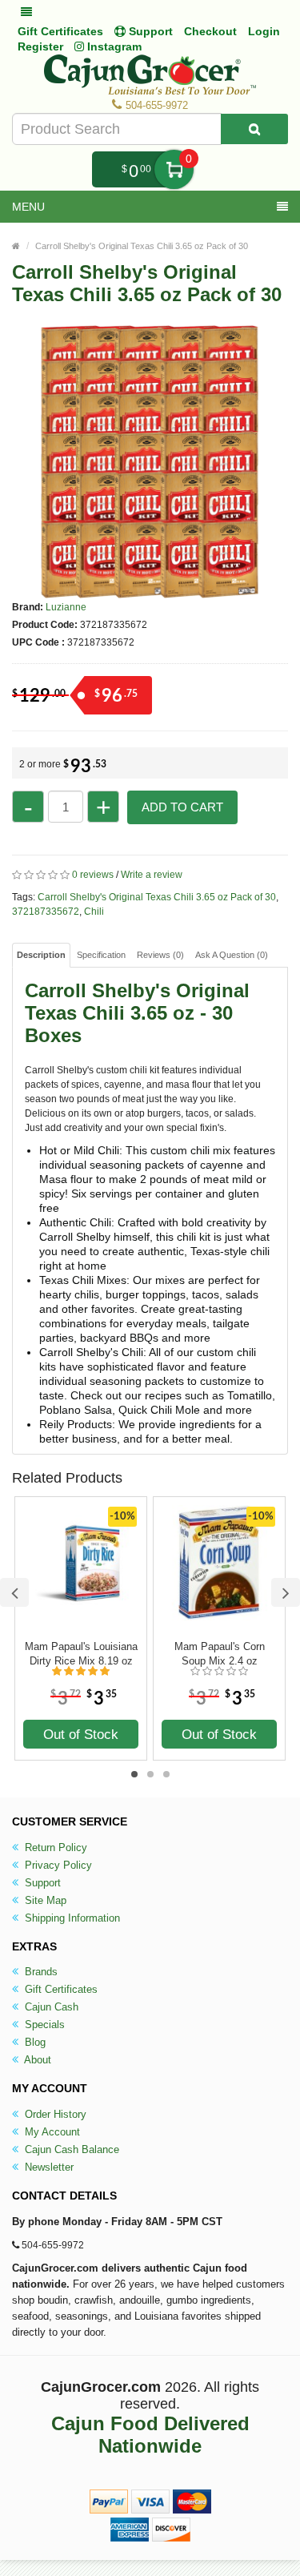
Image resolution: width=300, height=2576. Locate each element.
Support (41, 1883)
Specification (101, 955)
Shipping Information (71, 1918)
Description (41, 955)
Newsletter (48, 2167)
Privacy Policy (57, 1865)
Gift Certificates (60, 31)
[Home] (16, 246)
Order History (54, 2114)
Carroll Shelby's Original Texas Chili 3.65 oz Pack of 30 (142, 246)
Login (264, 31)
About (36, 2060)
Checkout (210, 31)
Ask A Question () (232, 955)
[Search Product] (254, 129)
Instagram (113, 46)
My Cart (174, 169)
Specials (43, 2025)
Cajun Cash (50, 2007)
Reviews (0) (160, 955)
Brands (40, 1972)
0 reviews (93, 875)
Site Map (44, 1900)
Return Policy (54, 1847)
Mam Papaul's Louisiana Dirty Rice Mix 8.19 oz (81, 1654)
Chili (94, 912)
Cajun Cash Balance (70, 2149)
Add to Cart (182, 807)
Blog (34, 2042)
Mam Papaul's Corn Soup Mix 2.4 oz (220, 1654)
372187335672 (46, 912)
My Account (51, 2132)
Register (40, 46)
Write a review (152, 875)
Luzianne (66, 607)
